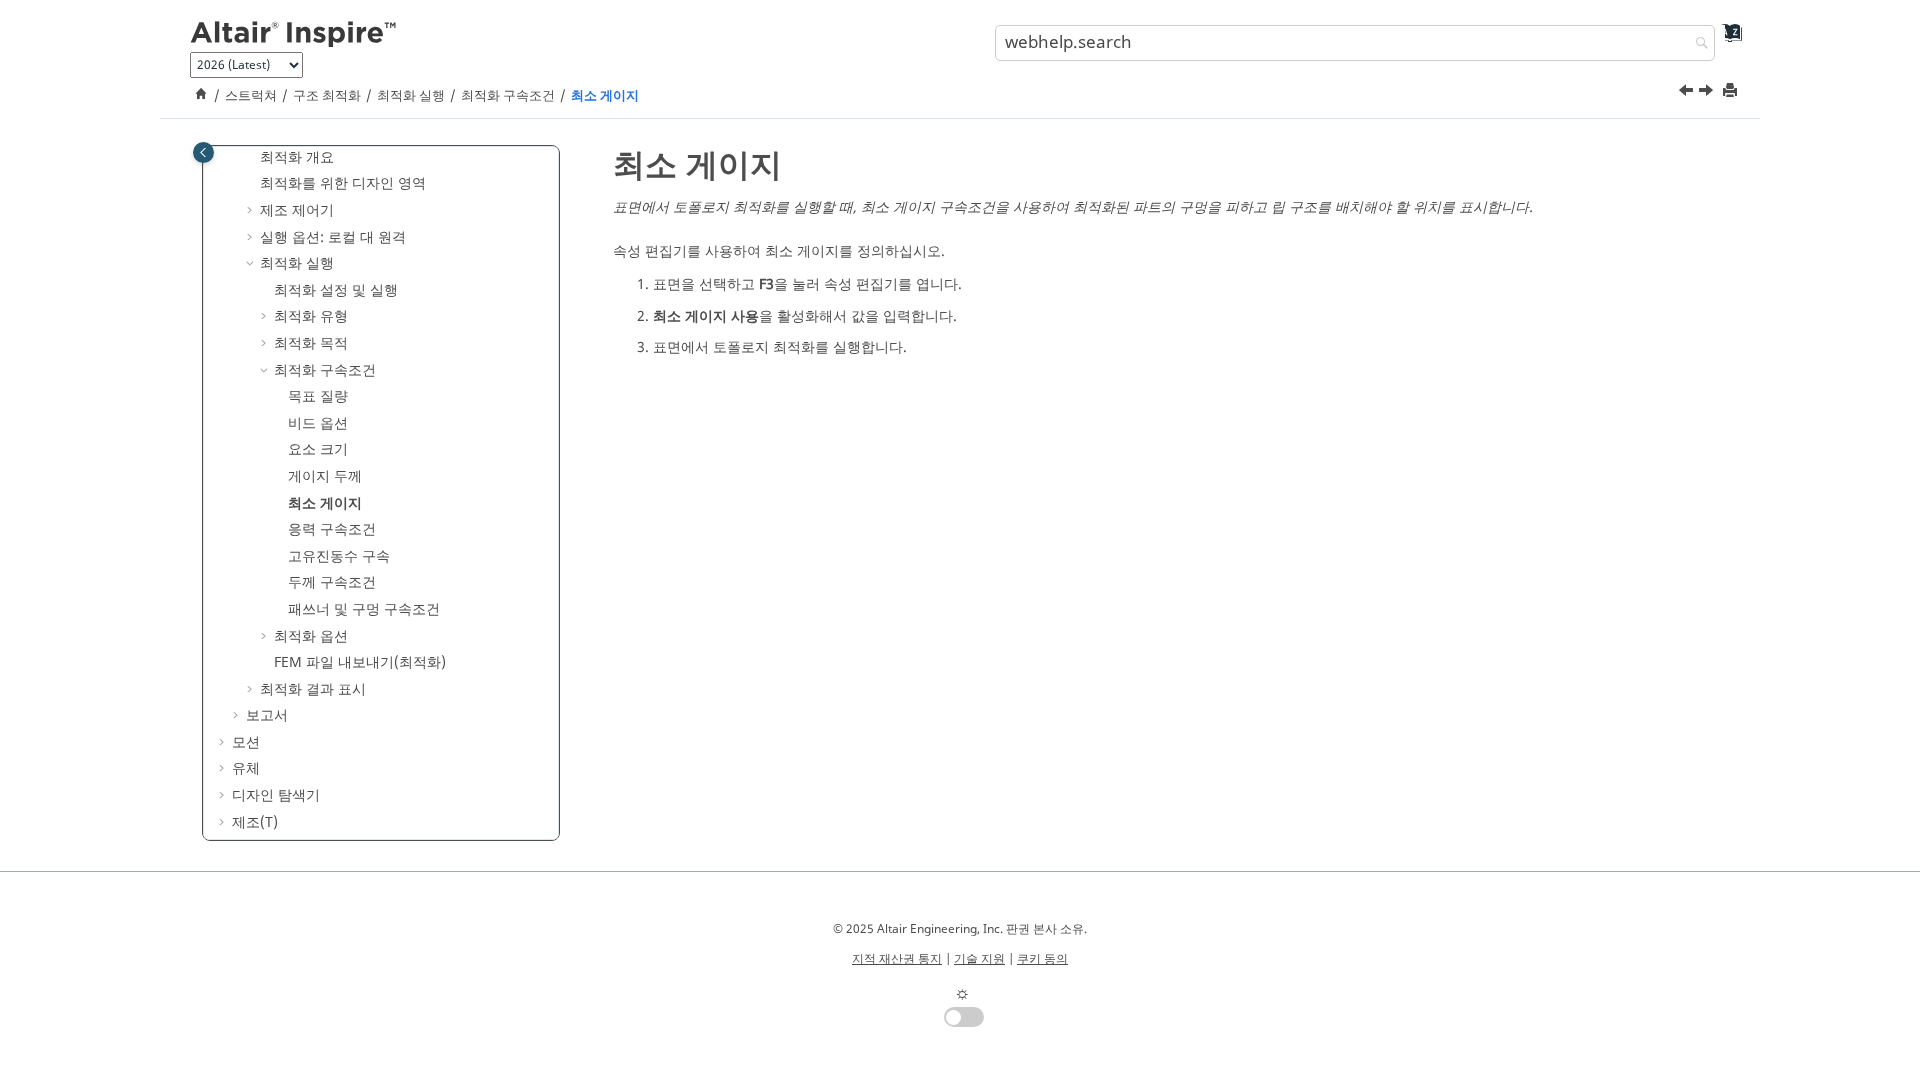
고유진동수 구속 (339, 556)
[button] (252, 158)
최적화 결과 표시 (313, 689)
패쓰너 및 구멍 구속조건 (364, 609)
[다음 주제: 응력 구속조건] (1708, 93)
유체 (246, 768)
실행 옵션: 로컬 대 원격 (333, 237)
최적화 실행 (411, 96)
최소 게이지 (605, 96)
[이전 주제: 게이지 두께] (1688, 93)
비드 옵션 (318, 423)
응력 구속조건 (332, 529)
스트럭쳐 (251, 96)
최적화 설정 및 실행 (336, 290)
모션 (246, 742)
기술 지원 (979, 959)
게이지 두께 (325, 476)
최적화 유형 (311, 316)
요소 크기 (318, 449)
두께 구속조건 (332, 582)
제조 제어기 (297, 210)
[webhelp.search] (1697, 44)
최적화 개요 (297, 157)
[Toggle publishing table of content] (203, 152)
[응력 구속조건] (1708, 93)
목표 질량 (318, 396)
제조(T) (255, 822)
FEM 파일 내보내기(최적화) (360, 662)
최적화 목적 (311, 343)
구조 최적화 (327, 96)
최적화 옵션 (311, 636)
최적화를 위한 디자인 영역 (343, 183)
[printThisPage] (1732, 91)
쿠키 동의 (1042, 959)
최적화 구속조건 (508, 96)
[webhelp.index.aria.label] (1725, 40)
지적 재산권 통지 (897, 959)
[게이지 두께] (1688, 93)
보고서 (267, 715)
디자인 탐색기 (276, 795)
